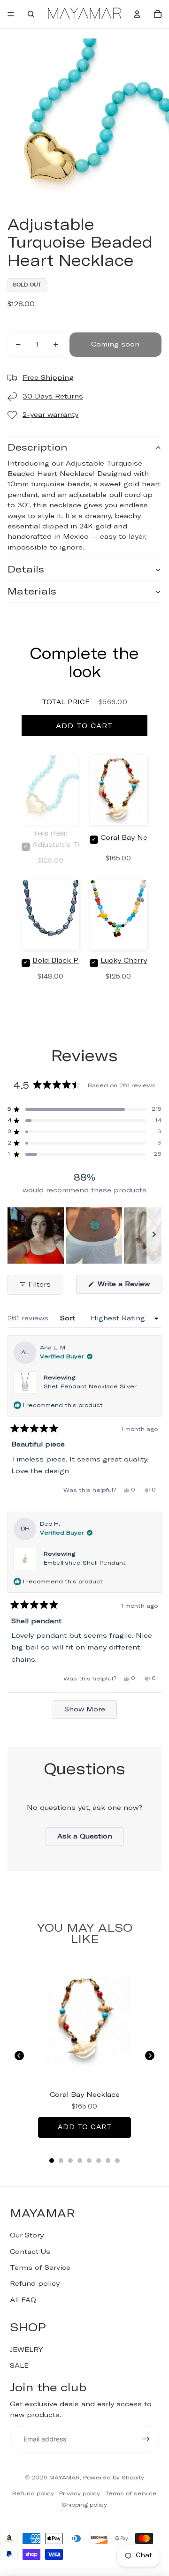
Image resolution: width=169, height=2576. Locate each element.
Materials (32, 592)
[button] (84, 1109)
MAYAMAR (65, 2478)
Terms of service (131, 2494)
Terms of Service (40, 2268)
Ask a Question (91, 1839)
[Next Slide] (154, 1235)
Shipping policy (84, 2505)
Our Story (27, 2236)
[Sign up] (146, 2439)
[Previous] (19, 2056)
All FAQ (23, 2300)
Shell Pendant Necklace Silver (90, 1387)
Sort (69, 1318)
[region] (84, 1235)
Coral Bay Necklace (85, 2095)
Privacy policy (80, 2494)
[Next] (150, 2056)
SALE (19, 2366)
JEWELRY (26, 2350)
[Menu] (11, 14)
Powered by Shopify (114, 2478)
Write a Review (128, 1287)
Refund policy (35, 2284)
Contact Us (30, 2252)
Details (26, 570)
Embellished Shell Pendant (85, 1563)
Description (37, 448)
